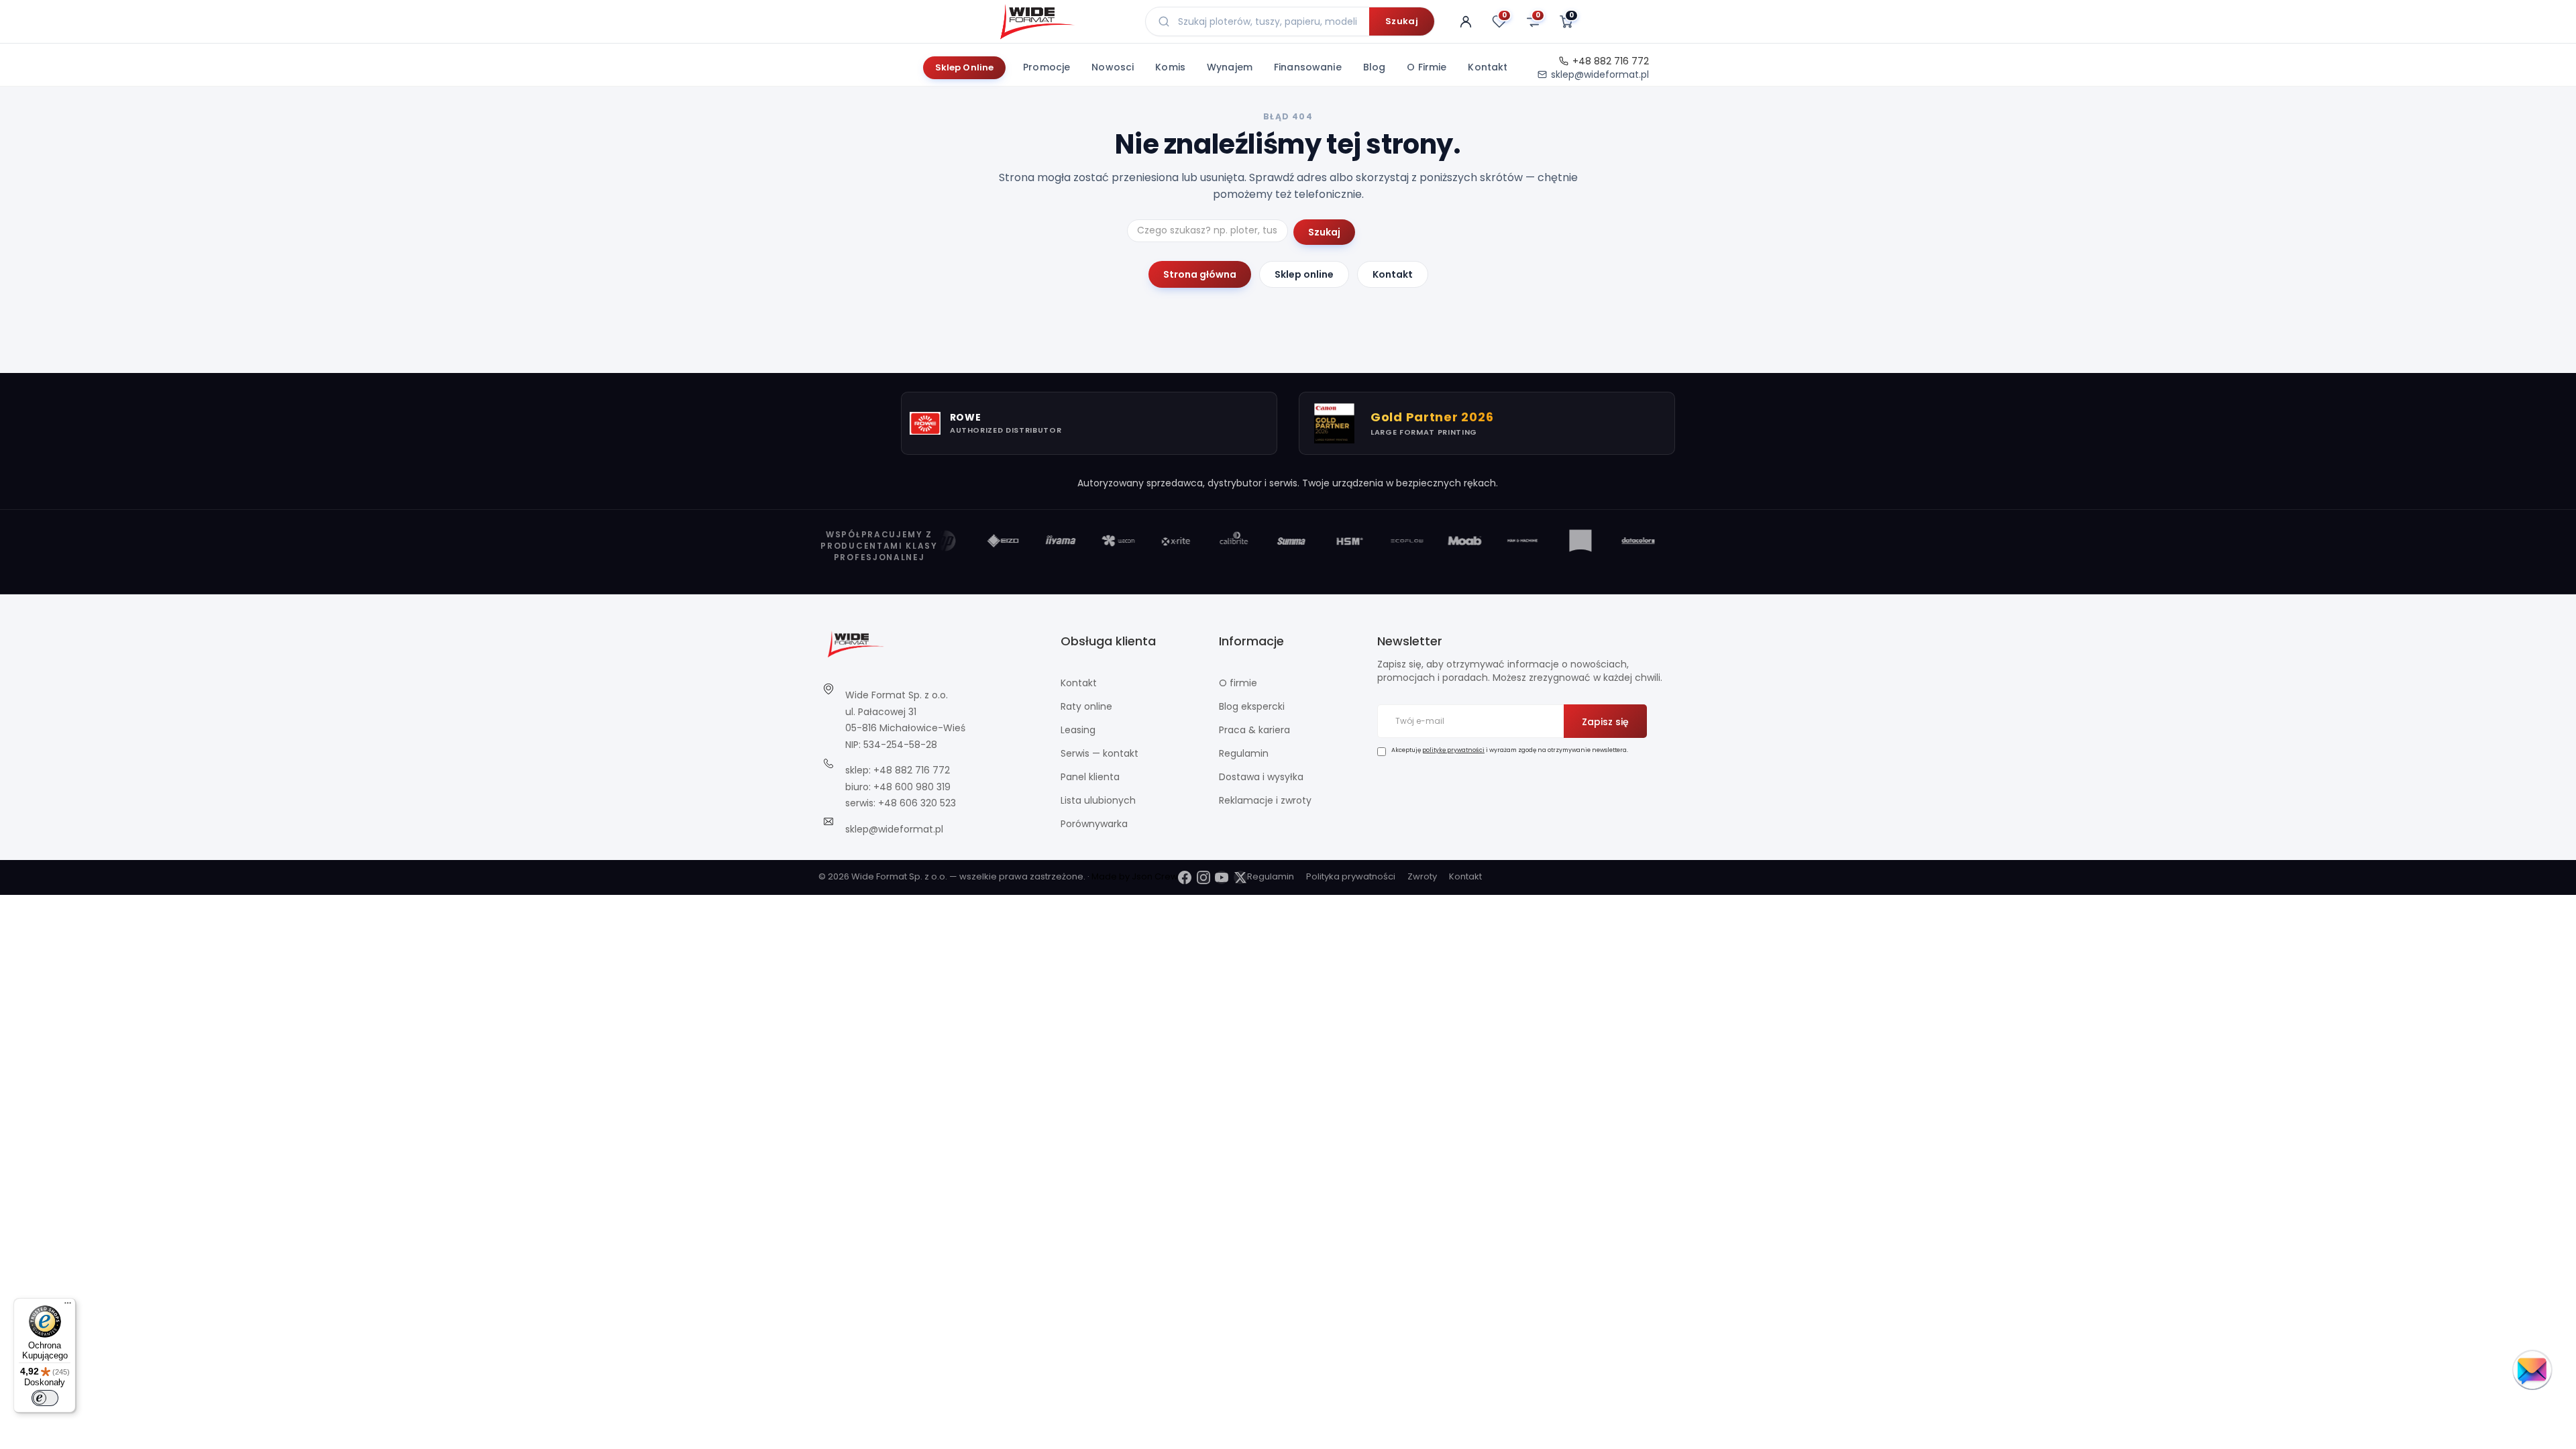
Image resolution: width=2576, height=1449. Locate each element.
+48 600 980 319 (912, 787)
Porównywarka (1094, 824)
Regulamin (1244, 753)
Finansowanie (1308, 67)
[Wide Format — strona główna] (1062, 21)
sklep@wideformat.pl (1600, 74)
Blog (1375, 67)
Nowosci (1113, 67)
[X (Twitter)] (1240, 877)
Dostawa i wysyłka (1261, 777)
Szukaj (1402, 21)
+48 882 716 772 (1611, 61)
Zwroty (1422, 876)
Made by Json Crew (1135, 876)
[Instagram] (1203, 877)
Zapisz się (1605, 722)
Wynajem (1230, 67)
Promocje (1046, 67)
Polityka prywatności (1351, 876)
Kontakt (1488, 67)
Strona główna (1200, 274)
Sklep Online (965, 67)
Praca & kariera (1254, 730)
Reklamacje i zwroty (1265, 800)
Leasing (1078, 730)
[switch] (45, 1398)
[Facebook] (1185, 877)
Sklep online (1304, 274)
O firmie (1427, 67)
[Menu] (68, 1306)
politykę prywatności (1453, 750)
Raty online (1086, 706)
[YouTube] (1222, 877)
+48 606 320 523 (917, 803)
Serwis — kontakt (1099, 753)
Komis (1170, 67)
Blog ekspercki (1252, 706)
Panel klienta (1090, 777)
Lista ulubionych (1098, 800)
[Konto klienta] (1466, 21)
